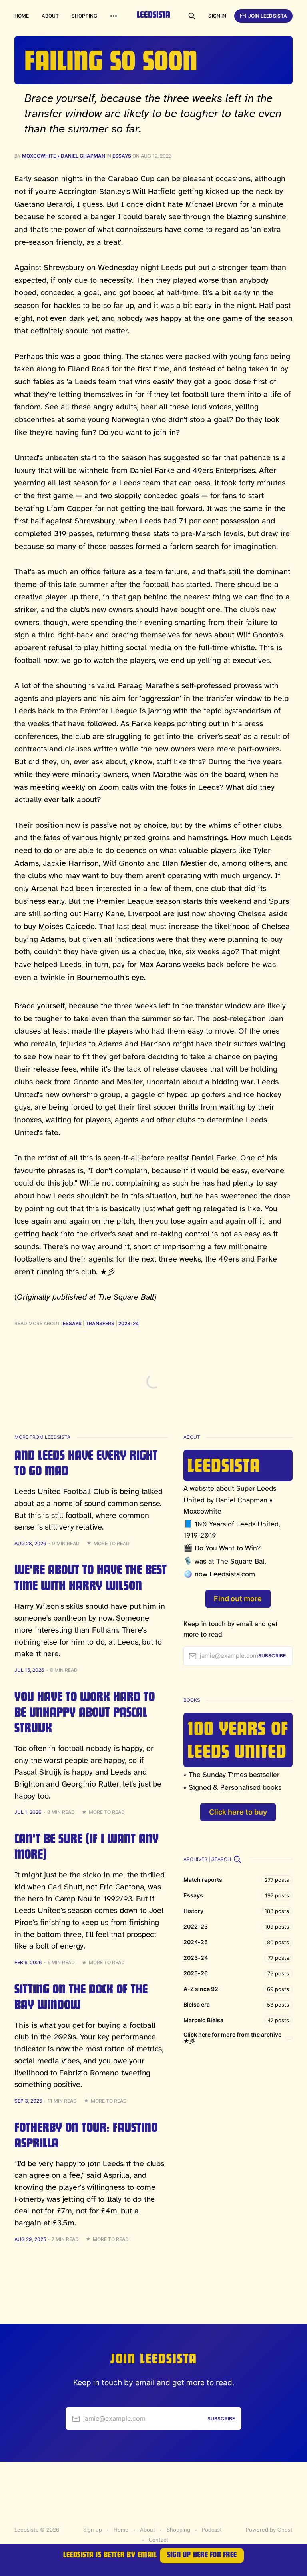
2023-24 (129, 1323)
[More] (114, 16)
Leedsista (153, 16)
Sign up (93, 2530)
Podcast (212, 2530)
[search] (237, 1859)
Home (22, 16)
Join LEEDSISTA (268, 16)
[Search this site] (192, 16)
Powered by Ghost (269, 2530)
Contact (158, 2540)
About (50, 16)
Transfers (100, 1323)
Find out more (238, 1599)
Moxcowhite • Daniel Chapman (64, 156)
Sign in (217, 16)
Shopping (84, 16)
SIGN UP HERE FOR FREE (202, 2556)
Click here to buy (238, 1812)
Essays (122, 156)
